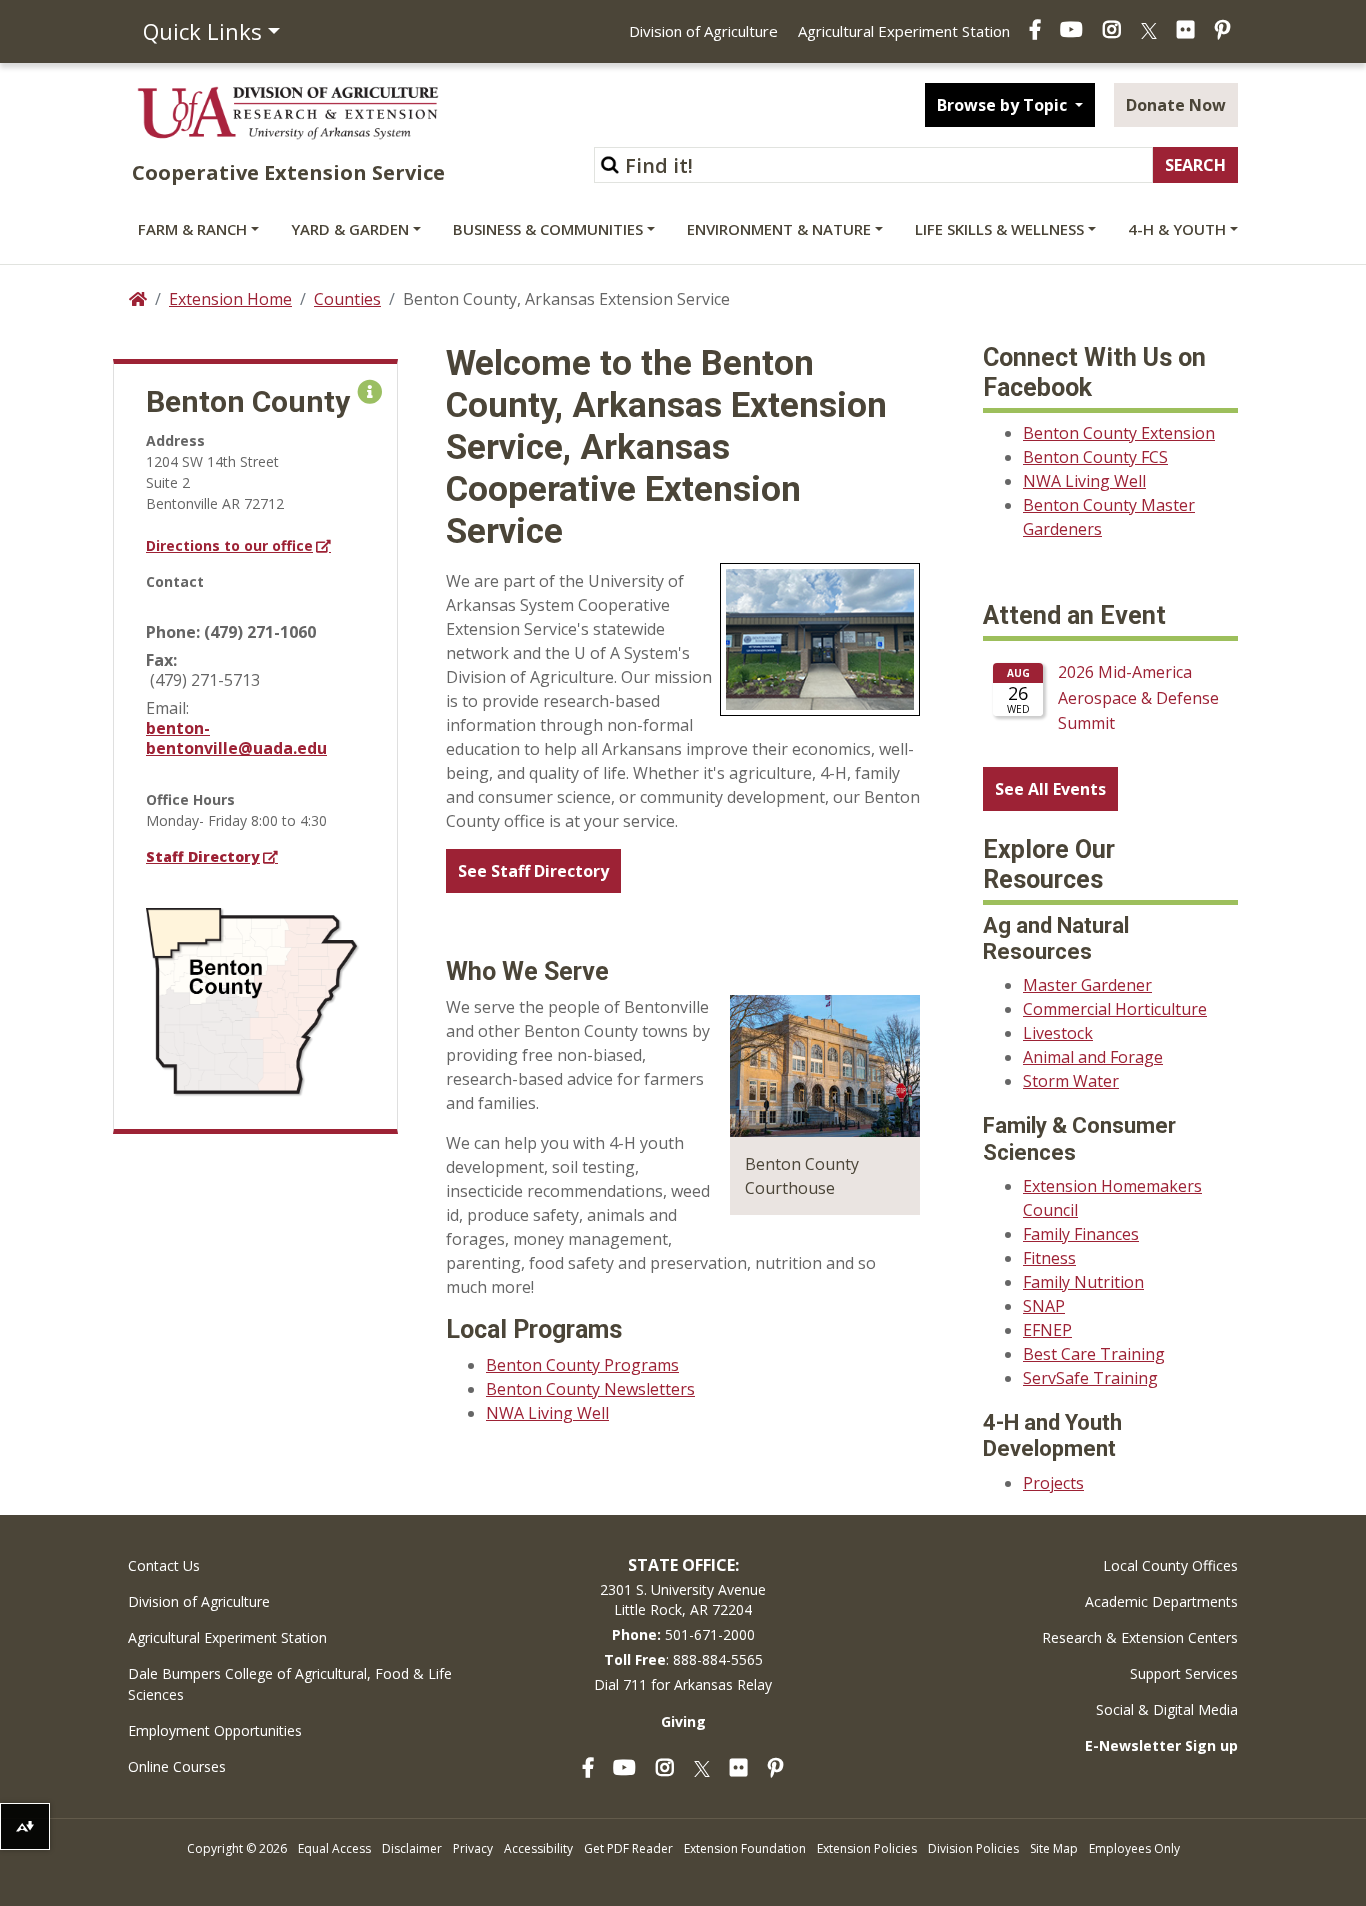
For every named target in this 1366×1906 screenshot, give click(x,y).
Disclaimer (412, 1848)
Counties (347, 299)
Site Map (1054, 1848)
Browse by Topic (1004, 105)
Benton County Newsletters (590, 1389)
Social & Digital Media (1167, 1709)
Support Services (1184, 1673)
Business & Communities (548, 229)
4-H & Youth (1177, 229)
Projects (1053, 1483)
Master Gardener (1087, 985)
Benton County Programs (582, 1365)
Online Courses (177, 1766)
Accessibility (538, 1848)
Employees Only (1134, 1848)
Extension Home (230, 299)
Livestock (1058, 1033)
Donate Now (1176, 105)
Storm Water (1071, 1081)
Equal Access (334, 1848)
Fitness (1049, 1258)
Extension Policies (867, 1848)
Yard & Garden (350, 229)
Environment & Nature (779, 229)
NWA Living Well (547, 1413)
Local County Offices (1170, 1565)
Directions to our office (229, 545)
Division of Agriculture (703, 31)
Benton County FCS (1095, 457)
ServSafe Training (1090, 1378)
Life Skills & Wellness (999, 229)
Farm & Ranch (192, 229)
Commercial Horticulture (1115, 1009)
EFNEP (1047, 1330)
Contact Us (164, 1565)
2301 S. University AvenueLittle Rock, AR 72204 (683, 1599)
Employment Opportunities (215, 1730)
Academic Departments (1161, 1601)
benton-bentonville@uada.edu (236, 738)
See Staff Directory (533, 871)
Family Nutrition (1083, 1282)
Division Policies (973, 1848)
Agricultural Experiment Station (904, 31)
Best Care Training (1094, 1354)
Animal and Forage (1093, 1057)
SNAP (1044, 1306)
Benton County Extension (1119, 433)
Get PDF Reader (628, 1848)
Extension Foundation (745, 1848)
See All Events (1050, 789)
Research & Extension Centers (1140, 1637)
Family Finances (1081, 1234)
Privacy (473, 1848)
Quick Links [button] (202, 31)
